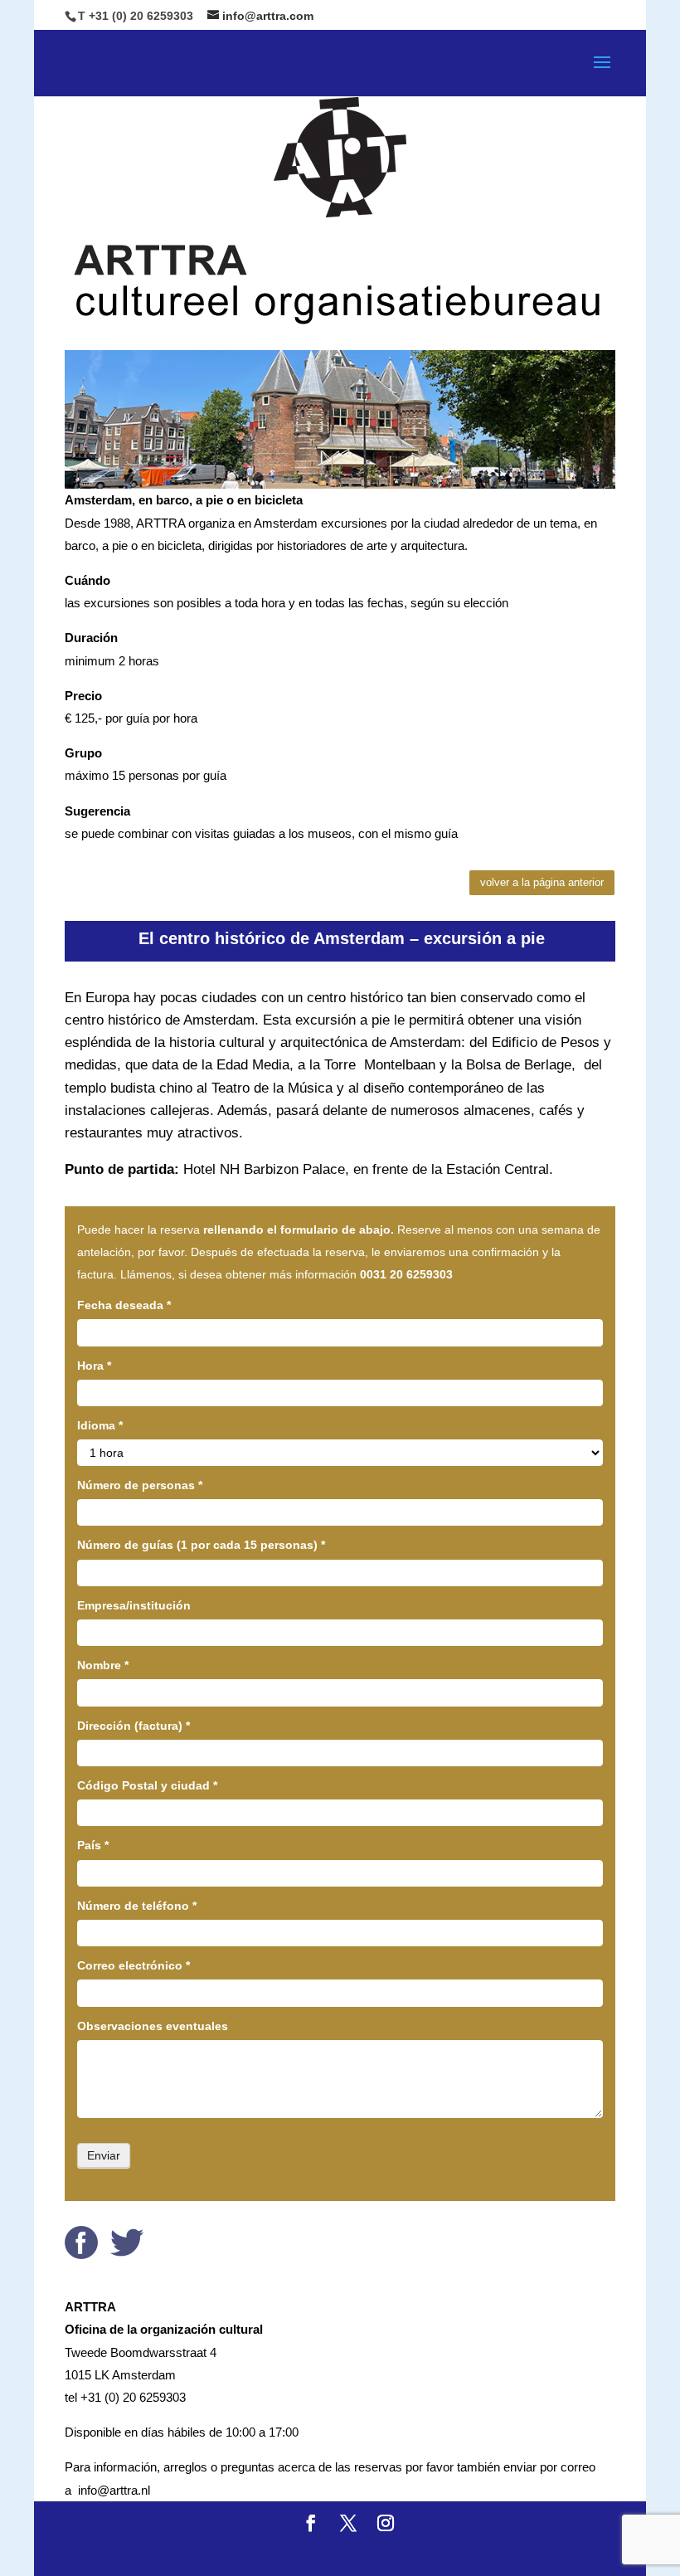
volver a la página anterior (542, 882)
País (93, 1845)
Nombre (103, 1665)
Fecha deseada (124, 1305)
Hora (94, 1366)
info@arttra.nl (114, 2490)
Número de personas (140, 1485)
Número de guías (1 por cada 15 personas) (201, 1545)
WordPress (495, 2552)
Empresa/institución (134, 1605)
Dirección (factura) (134, 1726)
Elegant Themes (287, 2552)
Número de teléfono (137, 1906)
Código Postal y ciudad (147, 1785)
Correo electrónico (134, 1965)
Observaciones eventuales (153, 2026)
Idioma (100, 1425)
